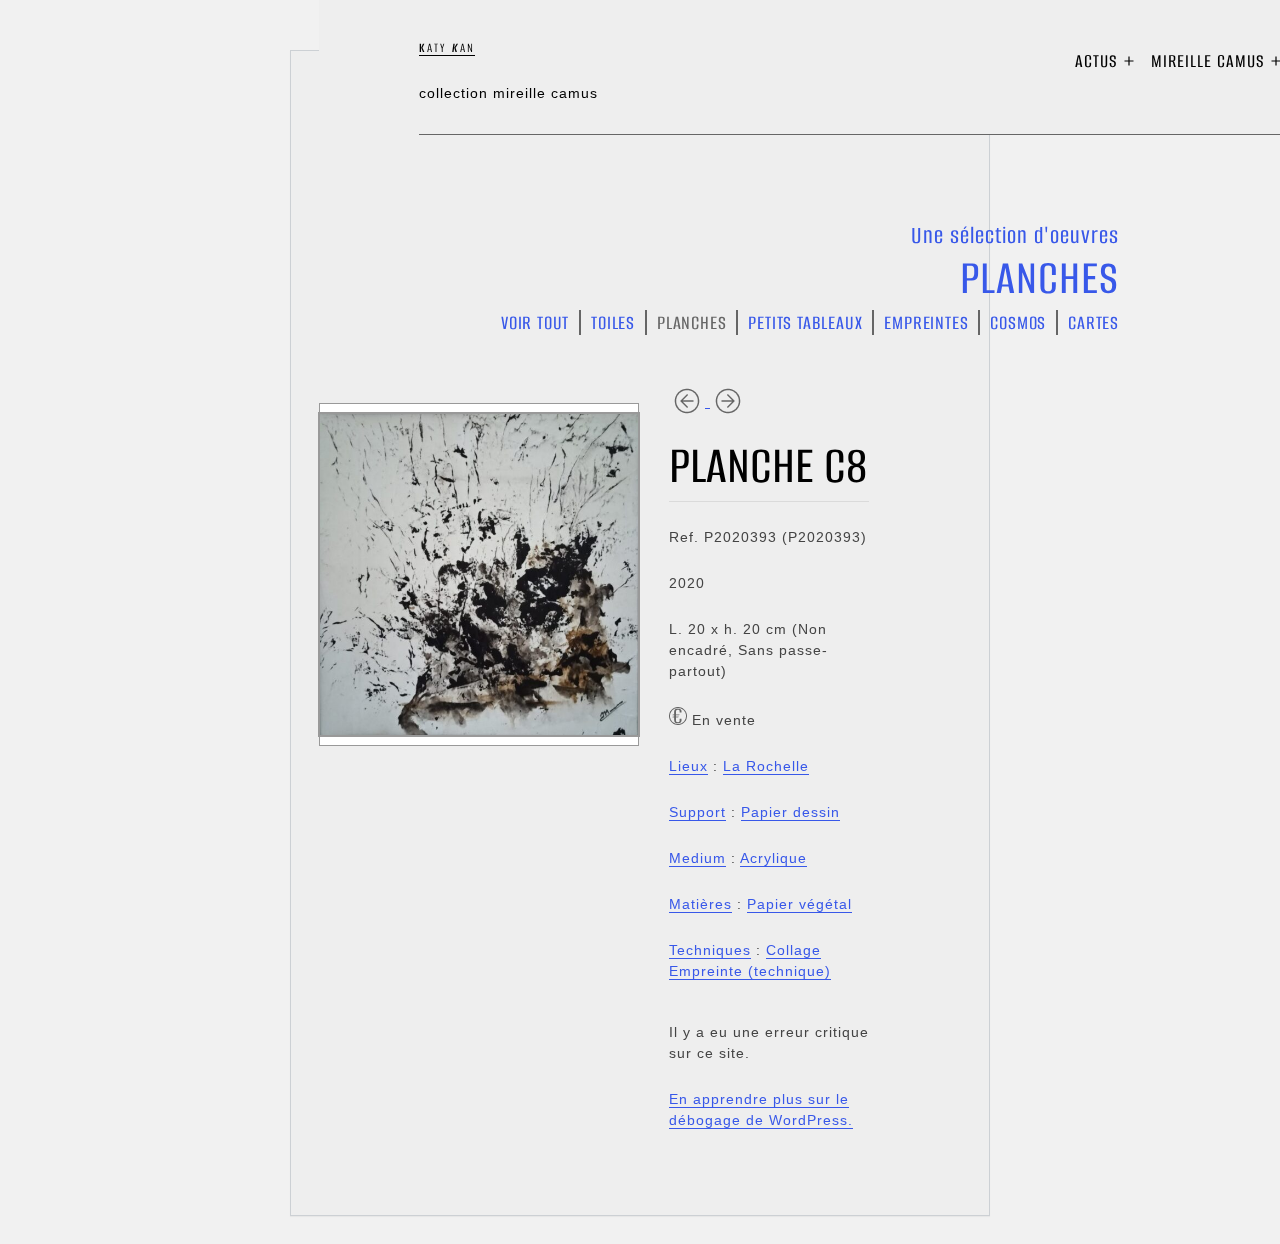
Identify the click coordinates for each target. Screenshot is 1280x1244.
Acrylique (773, 858)
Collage (793, 950)
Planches (1039, 278)
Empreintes (926, 322)
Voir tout (535, 322)
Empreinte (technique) (750, 971)
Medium (697, 858)
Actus (1096, 61)
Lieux (688, 766)
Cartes (1093, 322)
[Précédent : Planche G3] (689, 400)
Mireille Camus (1208, 61)
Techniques (710, 950)
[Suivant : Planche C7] (728, 400)
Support (697, 812)
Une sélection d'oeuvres (1015, 235)
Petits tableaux (805, 322)
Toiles (613, 322)
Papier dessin (790, 812)
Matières (700, 904)
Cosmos (1018, 322)
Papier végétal (799, 904)
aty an (447, 47)
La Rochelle (766, 766)
